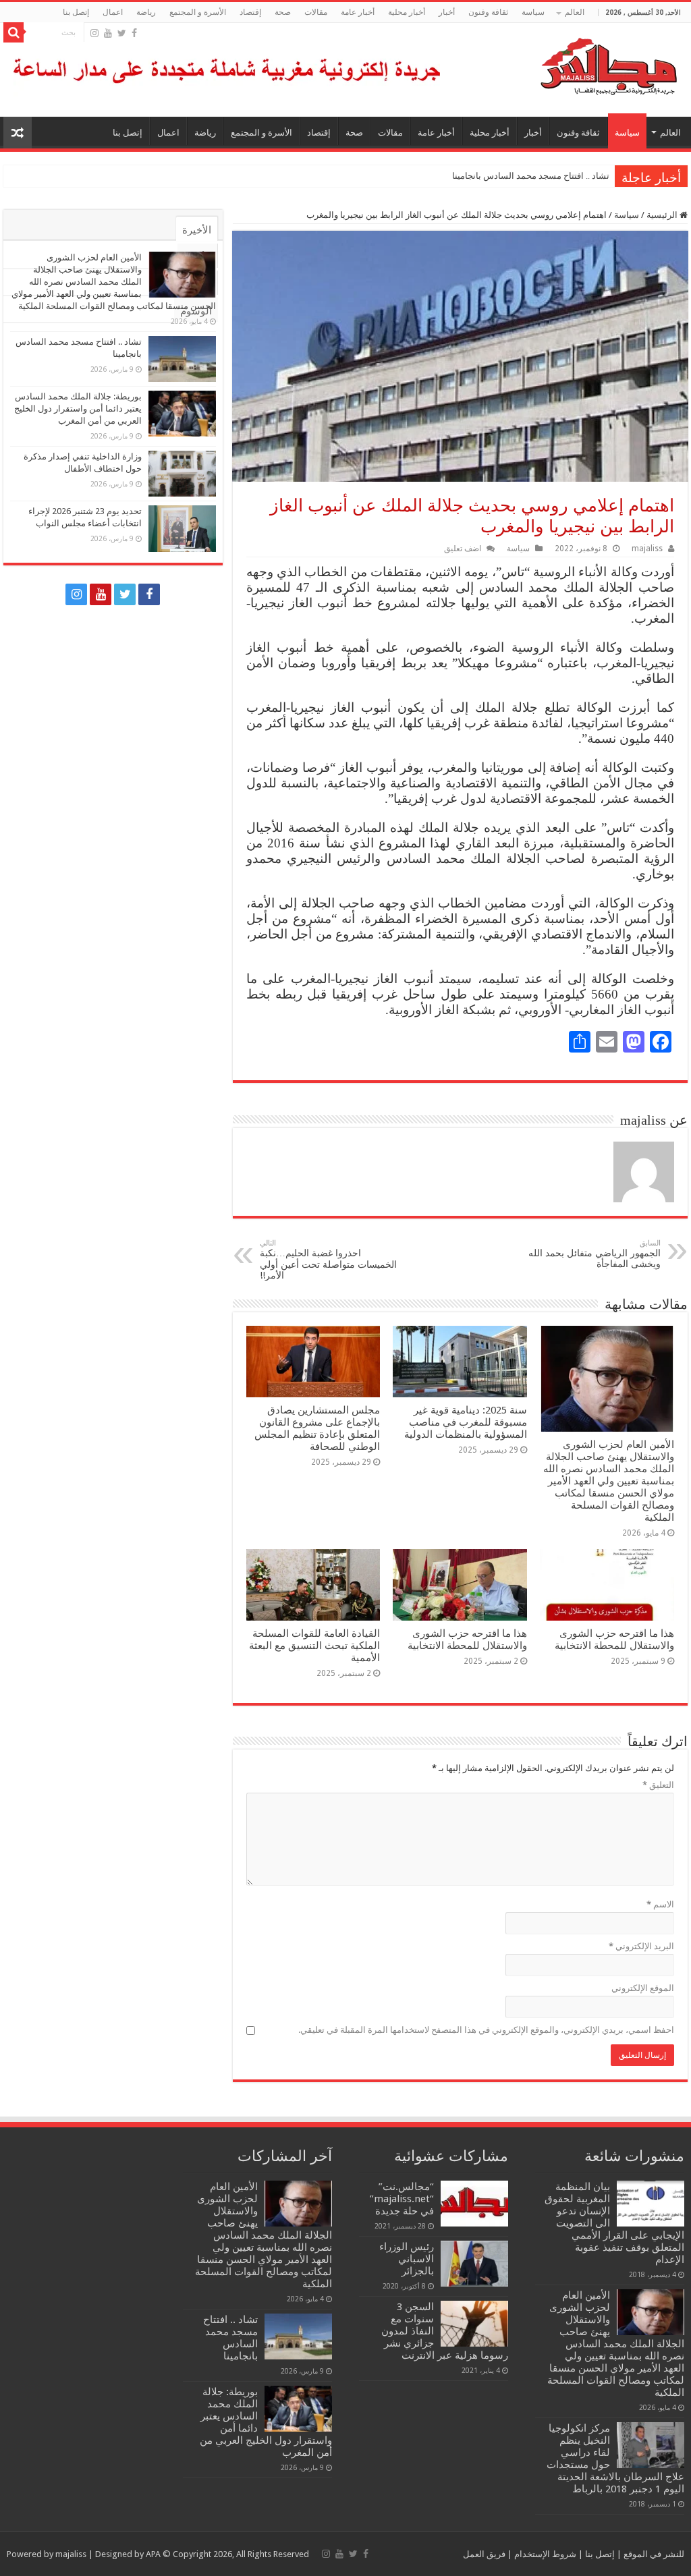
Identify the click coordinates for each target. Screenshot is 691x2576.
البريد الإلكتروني (641, 1946)
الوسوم (196, 311)
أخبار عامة (358, 12)
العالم (575, 12)
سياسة (533, 12)
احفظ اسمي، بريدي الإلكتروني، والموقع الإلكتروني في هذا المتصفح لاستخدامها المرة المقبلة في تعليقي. (486, 2030)
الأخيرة (197, 230)
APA (153, 2554)
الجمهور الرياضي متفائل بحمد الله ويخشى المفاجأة (595, 1254)
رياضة (146, 12)
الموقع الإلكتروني (643, 1988)
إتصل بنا (76, 12)
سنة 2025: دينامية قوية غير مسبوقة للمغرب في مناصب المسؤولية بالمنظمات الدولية (466, 1422)
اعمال (113, 12)
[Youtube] (108, 33)
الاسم (660, 1904)
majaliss (647, 549)
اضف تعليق (463, 549)
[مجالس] (560, 63)
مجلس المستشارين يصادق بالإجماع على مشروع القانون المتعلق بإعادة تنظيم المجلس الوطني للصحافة (317, 1428)
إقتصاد (250, 12)
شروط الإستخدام (544, 2554)
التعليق (658, 1785)
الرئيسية (663, 215)
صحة (283, 12)
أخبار (447, 12)
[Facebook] (134, 33)
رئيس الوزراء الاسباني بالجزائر (407, 2259)
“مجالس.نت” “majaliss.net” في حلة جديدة (402, 2199)
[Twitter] (122, 33)
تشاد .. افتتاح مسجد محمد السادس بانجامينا (531, 176)
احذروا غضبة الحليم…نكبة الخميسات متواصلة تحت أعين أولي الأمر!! (328, 1260)
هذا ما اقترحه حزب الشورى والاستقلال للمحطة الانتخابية (614, 1640)
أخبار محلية (407, 12)
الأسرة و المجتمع (198, 12)
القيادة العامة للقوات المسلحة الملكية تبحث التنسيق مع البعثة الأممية (314, 1646)
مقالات (316, 12)
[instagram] (94, 33)
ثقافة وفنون (488, 12)
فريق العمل (484, 2554)
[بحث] (13, 32)
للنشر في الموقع (653, 2554)
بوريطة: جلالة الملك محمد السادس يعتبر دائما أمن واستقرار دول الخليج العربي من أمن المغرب (78, 409)
